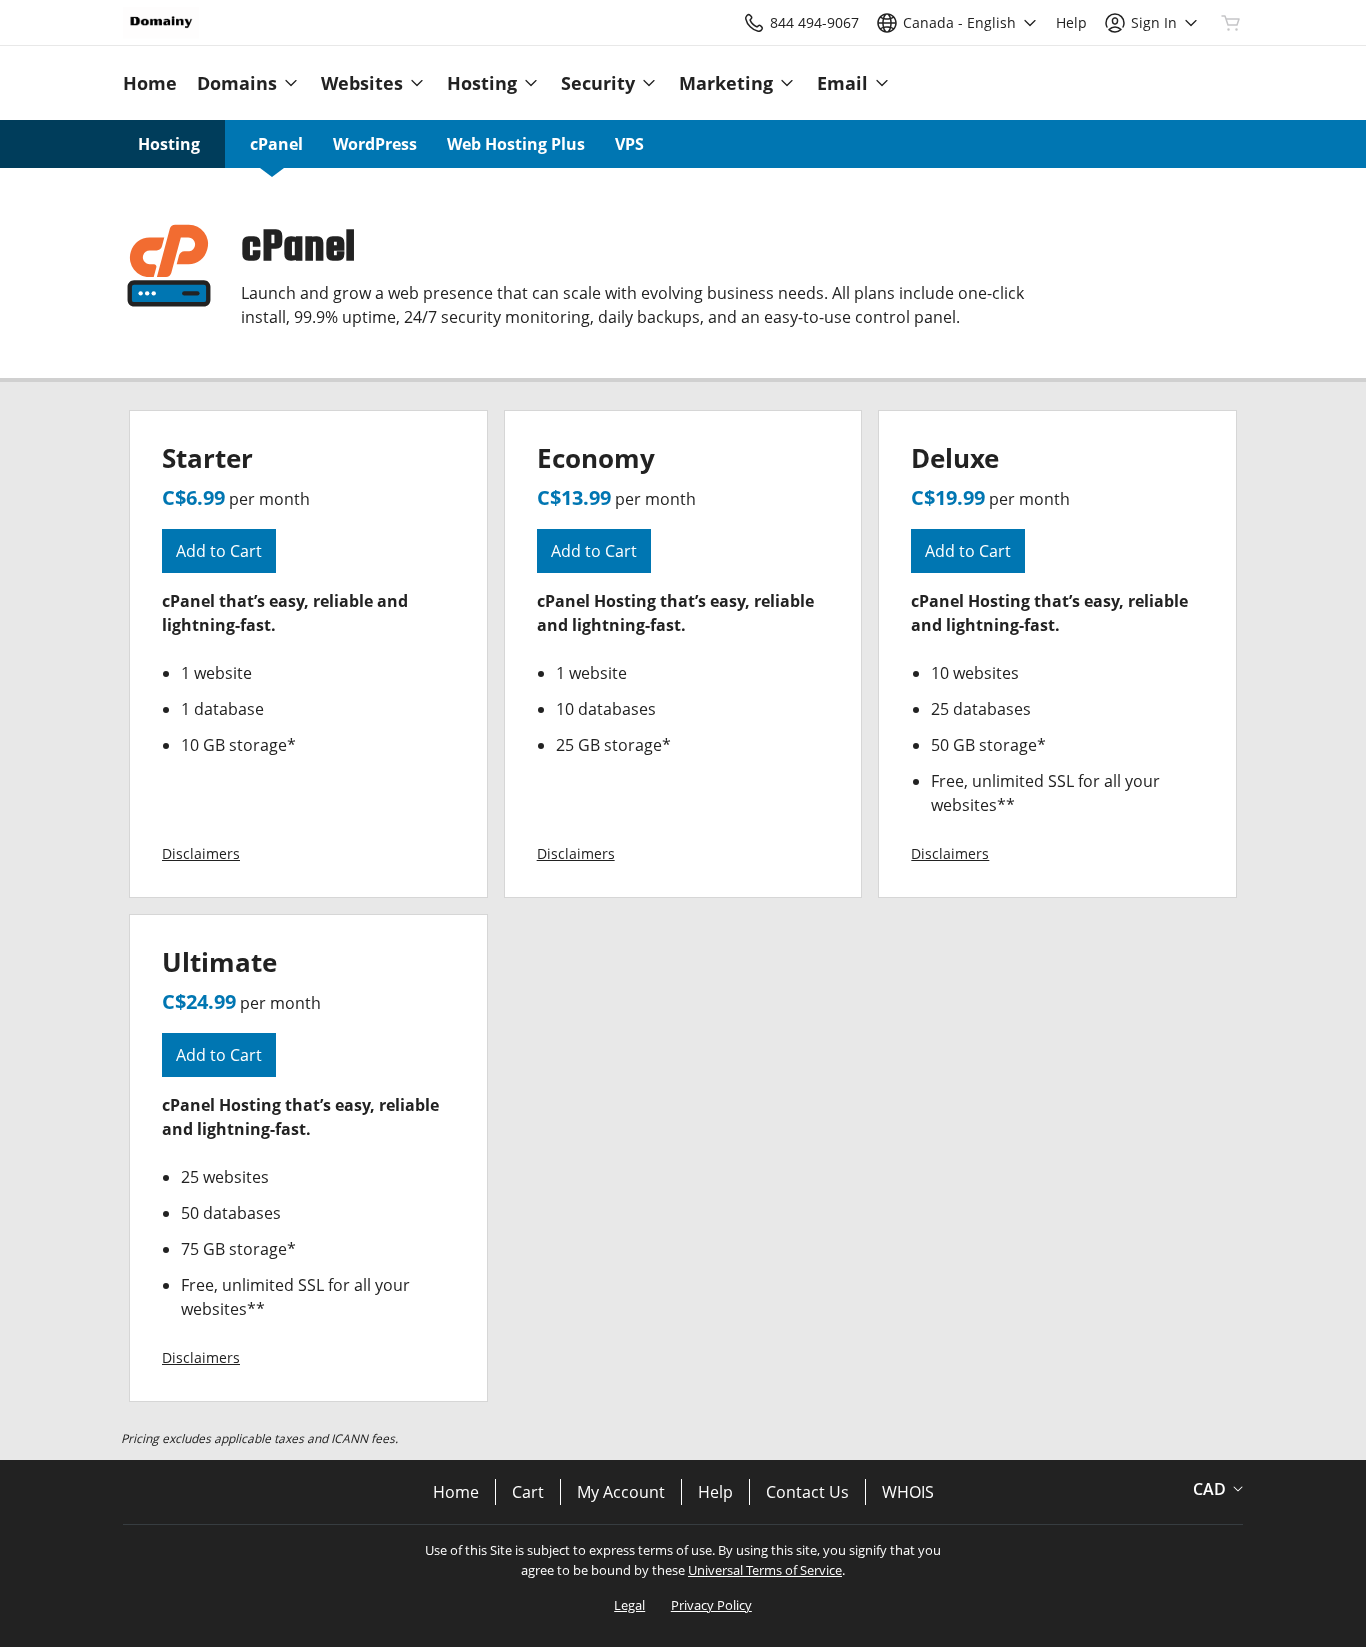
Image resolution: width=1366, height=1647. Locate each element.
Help (715, 1492)
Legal (629, 1605)
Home (456, 1492)
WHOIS (908, 1492)
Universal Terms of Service (765, 1570)
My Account (621, 1492)
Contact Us (807, 1492)
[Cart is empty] (1231, 23)
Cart (528, 1492)
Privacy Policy (711, 1605)
